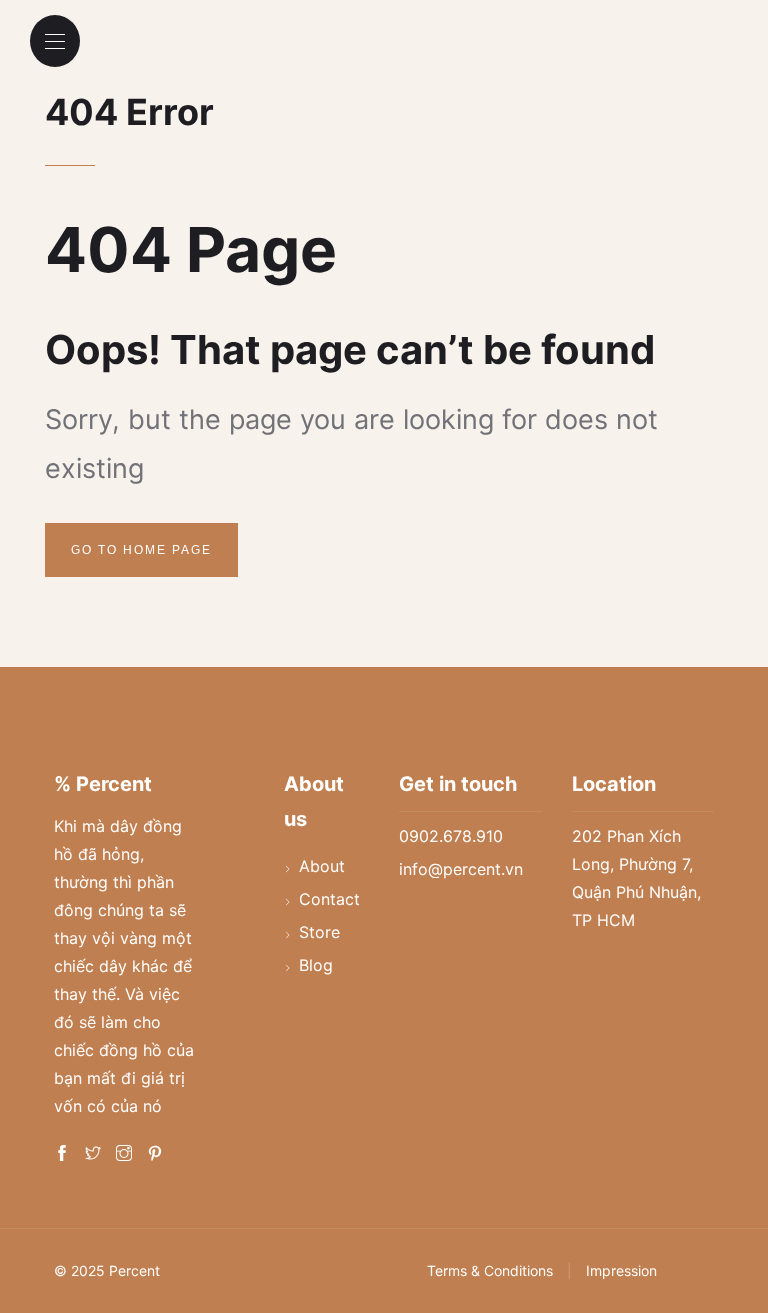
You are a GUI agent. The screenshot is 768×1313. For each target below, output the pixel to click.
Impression (621, 1270)
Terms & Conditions (490, 1270)
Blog (316, 965)
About (322, 866)
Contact (329, 899)
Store (319, 932)
